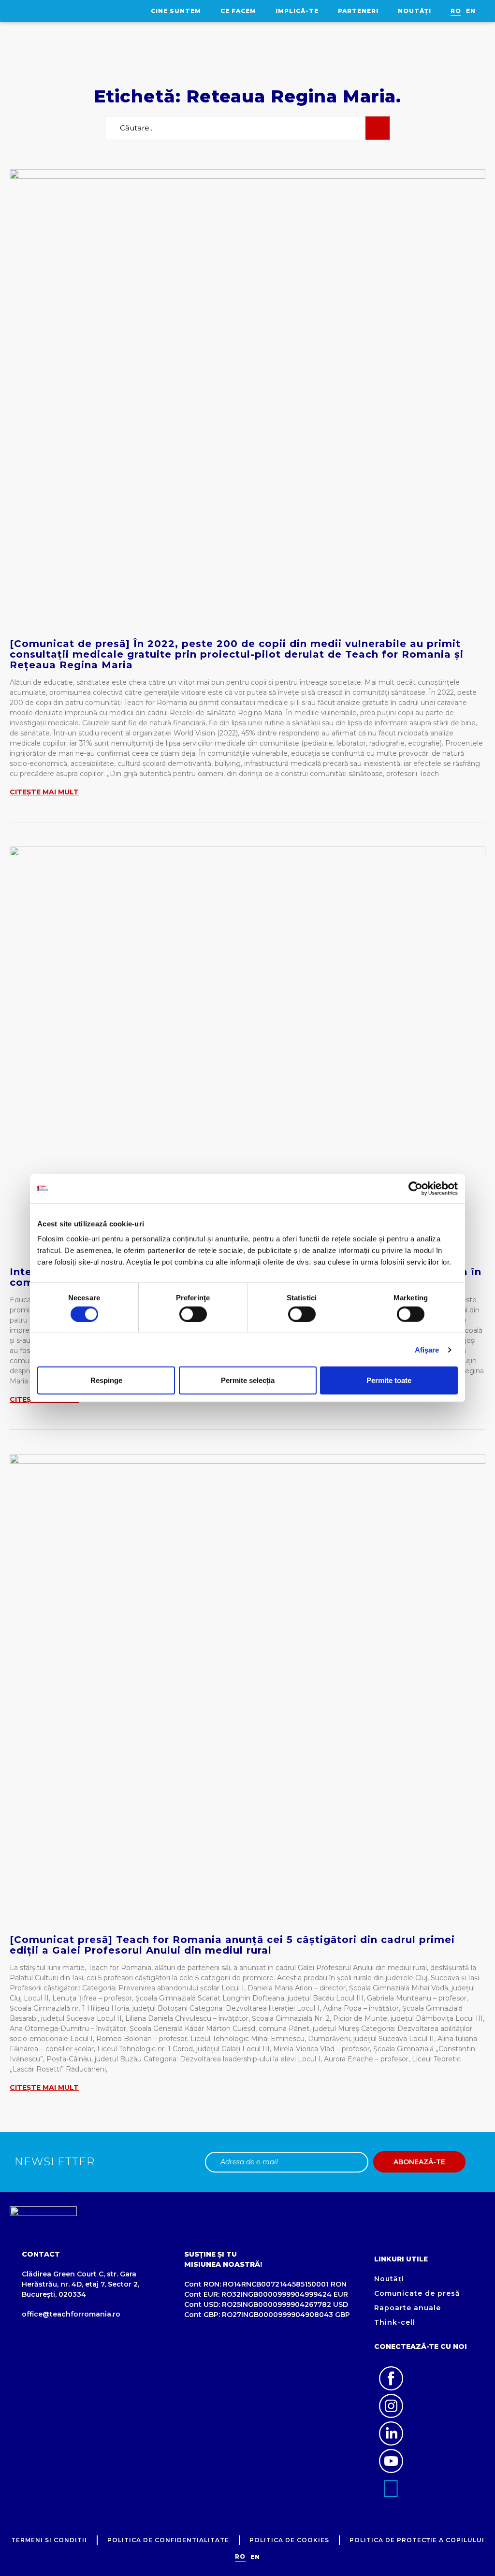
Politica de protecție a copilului (417, 2540)
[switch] (193, 1314)
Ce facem (238, 11)
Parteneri (358, 11)
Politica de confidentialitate (168, 2540)
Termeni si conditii (49, 2540)
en (471, 11)
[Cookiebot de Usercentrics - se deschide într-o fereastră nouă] (415, 1188)
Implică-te (297, 11)
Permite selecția (248, 1380)
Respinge (106, 1380)
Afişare (427, 1349)
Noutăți (415, 11)
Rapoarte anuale (408, 2308)
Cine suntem (176, 11)
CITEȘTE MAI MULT (44, 792)
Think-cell (395, 2322)
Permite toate (389, 1380)
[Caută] (378, 128)
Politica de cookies (289, 2540)
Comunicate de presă (417, 2293)
